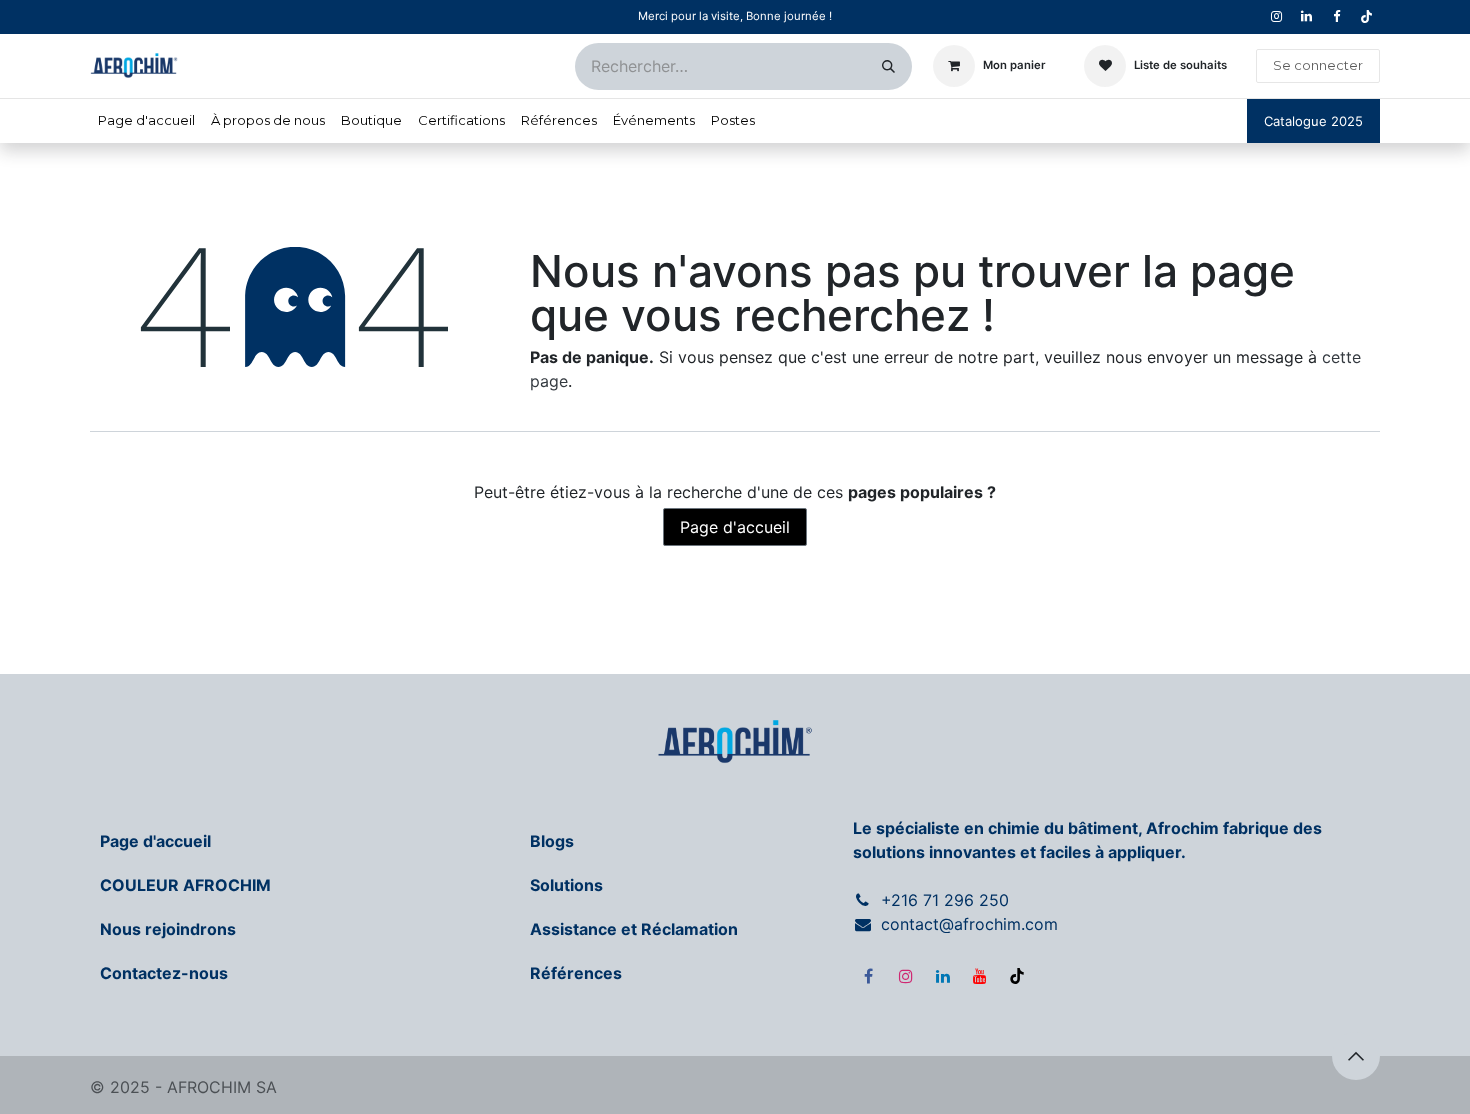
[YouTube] (980, 976)
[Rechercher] (888, 66)
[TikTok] (1366, 17)
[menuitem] (146, 121)
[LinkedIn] (943, 976)
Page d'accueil (735, 527)
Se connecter (1318, 65)
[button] (1356, 1056)
